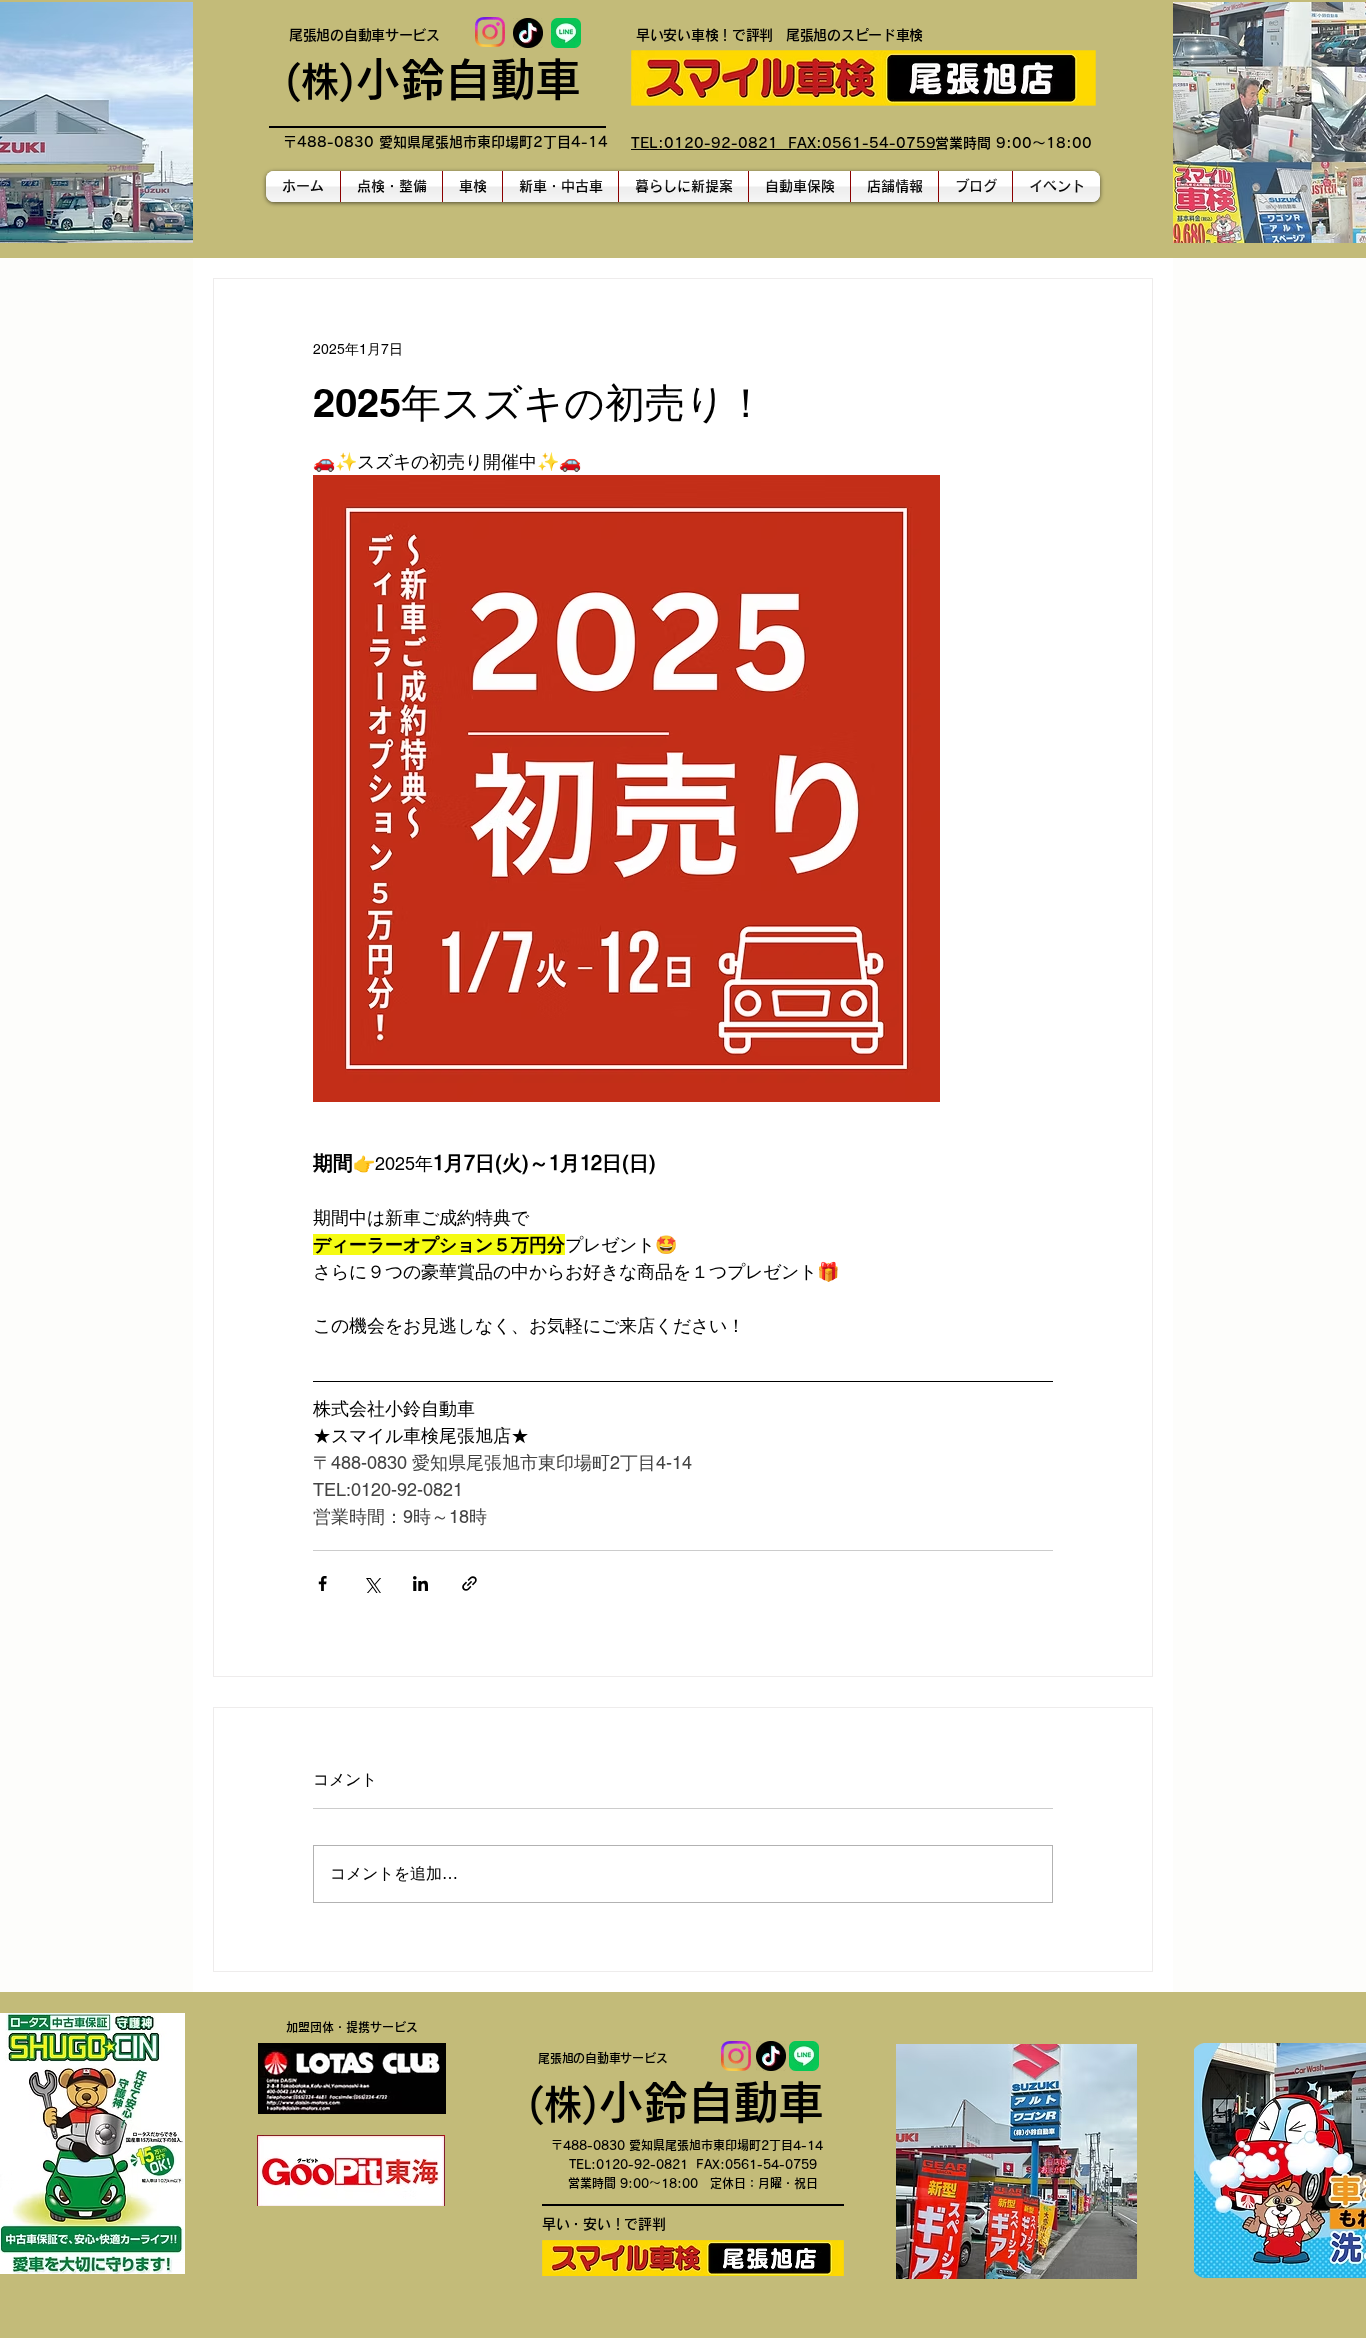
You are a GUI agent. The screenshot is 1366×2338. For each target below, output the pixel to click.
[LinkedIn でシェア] (420, 1583)
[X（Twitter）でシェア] (371, 1583)
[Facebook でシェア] (322, 1583)
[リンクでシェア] (469, 1583)
